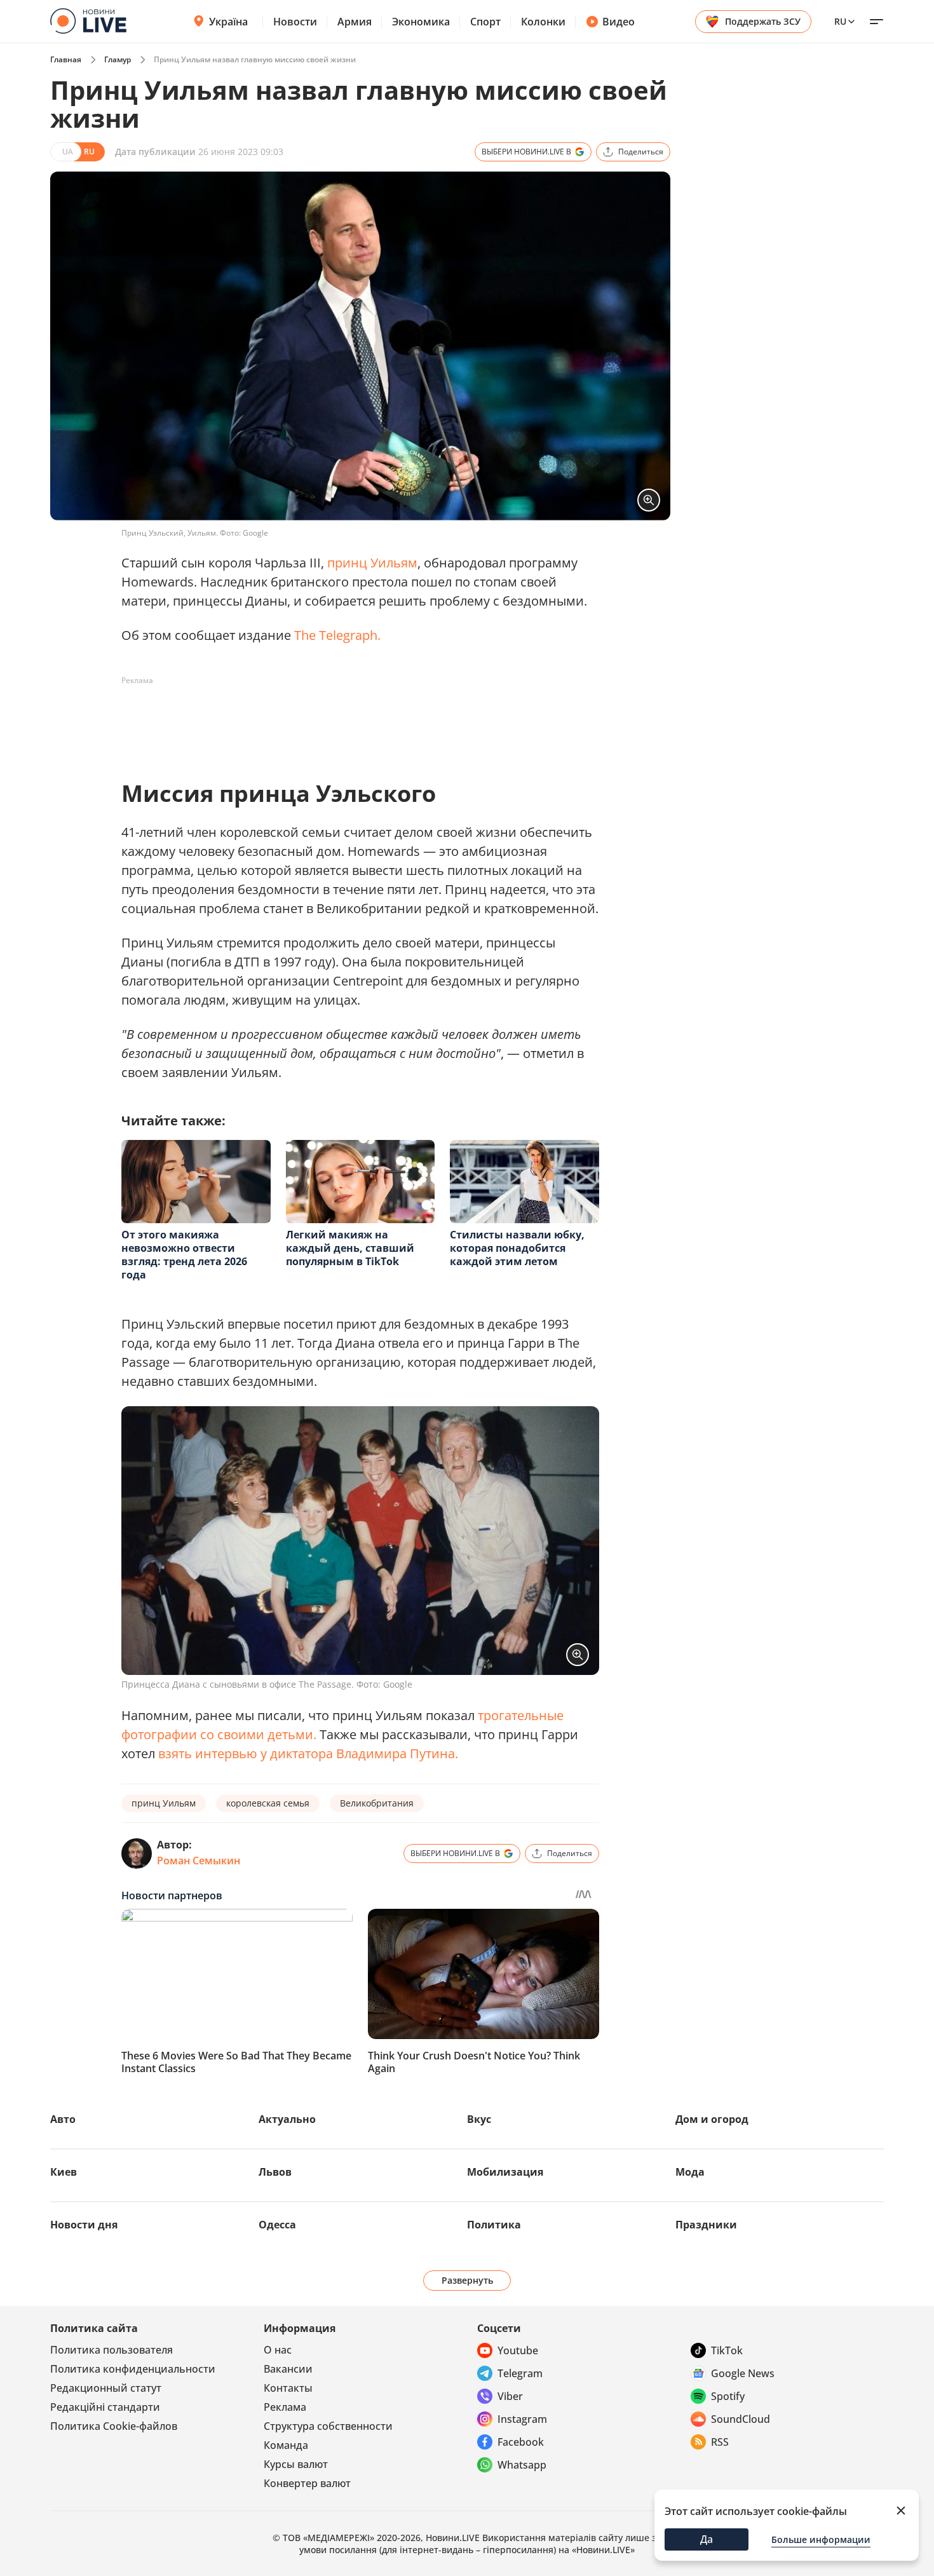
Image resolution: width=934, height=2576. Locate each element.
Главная (66, 59)
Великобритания (377, 1803)
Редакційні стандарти (105, 2407)
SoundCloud (741, 2419)
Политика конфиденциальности (133, 2369)
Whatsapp (522, 2465)
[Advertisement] (353, 719)
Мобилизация (505, 2172)
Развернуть (467, 2280)
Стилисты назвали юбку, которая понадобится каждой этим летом (517, 1248)
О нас (278, 2350)
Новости (295, 22)
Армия (355, 22)
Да (707, 2539)
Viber (510, 2396)
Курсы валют (296, 2464)
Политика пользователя (112, 2350)
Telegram (520, 2373)
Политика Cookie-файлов (114, 2426)
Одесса (277, 2225)
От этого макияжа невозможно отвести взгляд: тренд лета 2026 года (184, 1255)
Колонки (543, 22)
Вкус (479, 2119)
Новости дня (84, 2225)
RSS (720, 2442)
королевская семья (268, 1803)
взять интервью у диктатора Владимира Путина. (308, 1753)
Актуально (287, 2119)
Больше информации (821, 2539)
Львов (275, 2172)
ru (840, 21)
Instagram (522, 2419)
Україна (228, 22)
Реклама (285, 2407)
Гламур (118, 59)
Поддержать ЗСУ (763, 21)
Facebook (521, 2442)
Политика (494, 2225)
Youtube (518, 2350)
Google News (743, 2373)
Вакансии (288, 2369)
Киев (64, 2172)
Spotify (728, 2396)
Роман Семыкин (199, 1861)
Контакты (288, 2388)
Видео (619, 22)
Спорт (485, 22)
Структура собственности (328, 2426)
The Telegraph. (337, 635)
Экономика (421, 22)
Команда (286, 2445)
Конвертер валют (307, 2483)
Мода (690, 2172)
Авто (63, 2119)
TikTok (727, 2350)
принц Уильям (372, 563)
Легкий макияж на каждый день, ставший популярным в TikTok (350, 1248)
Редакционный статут (106, 2388)
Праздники (706, 2225)
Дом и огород (712, 2119)
